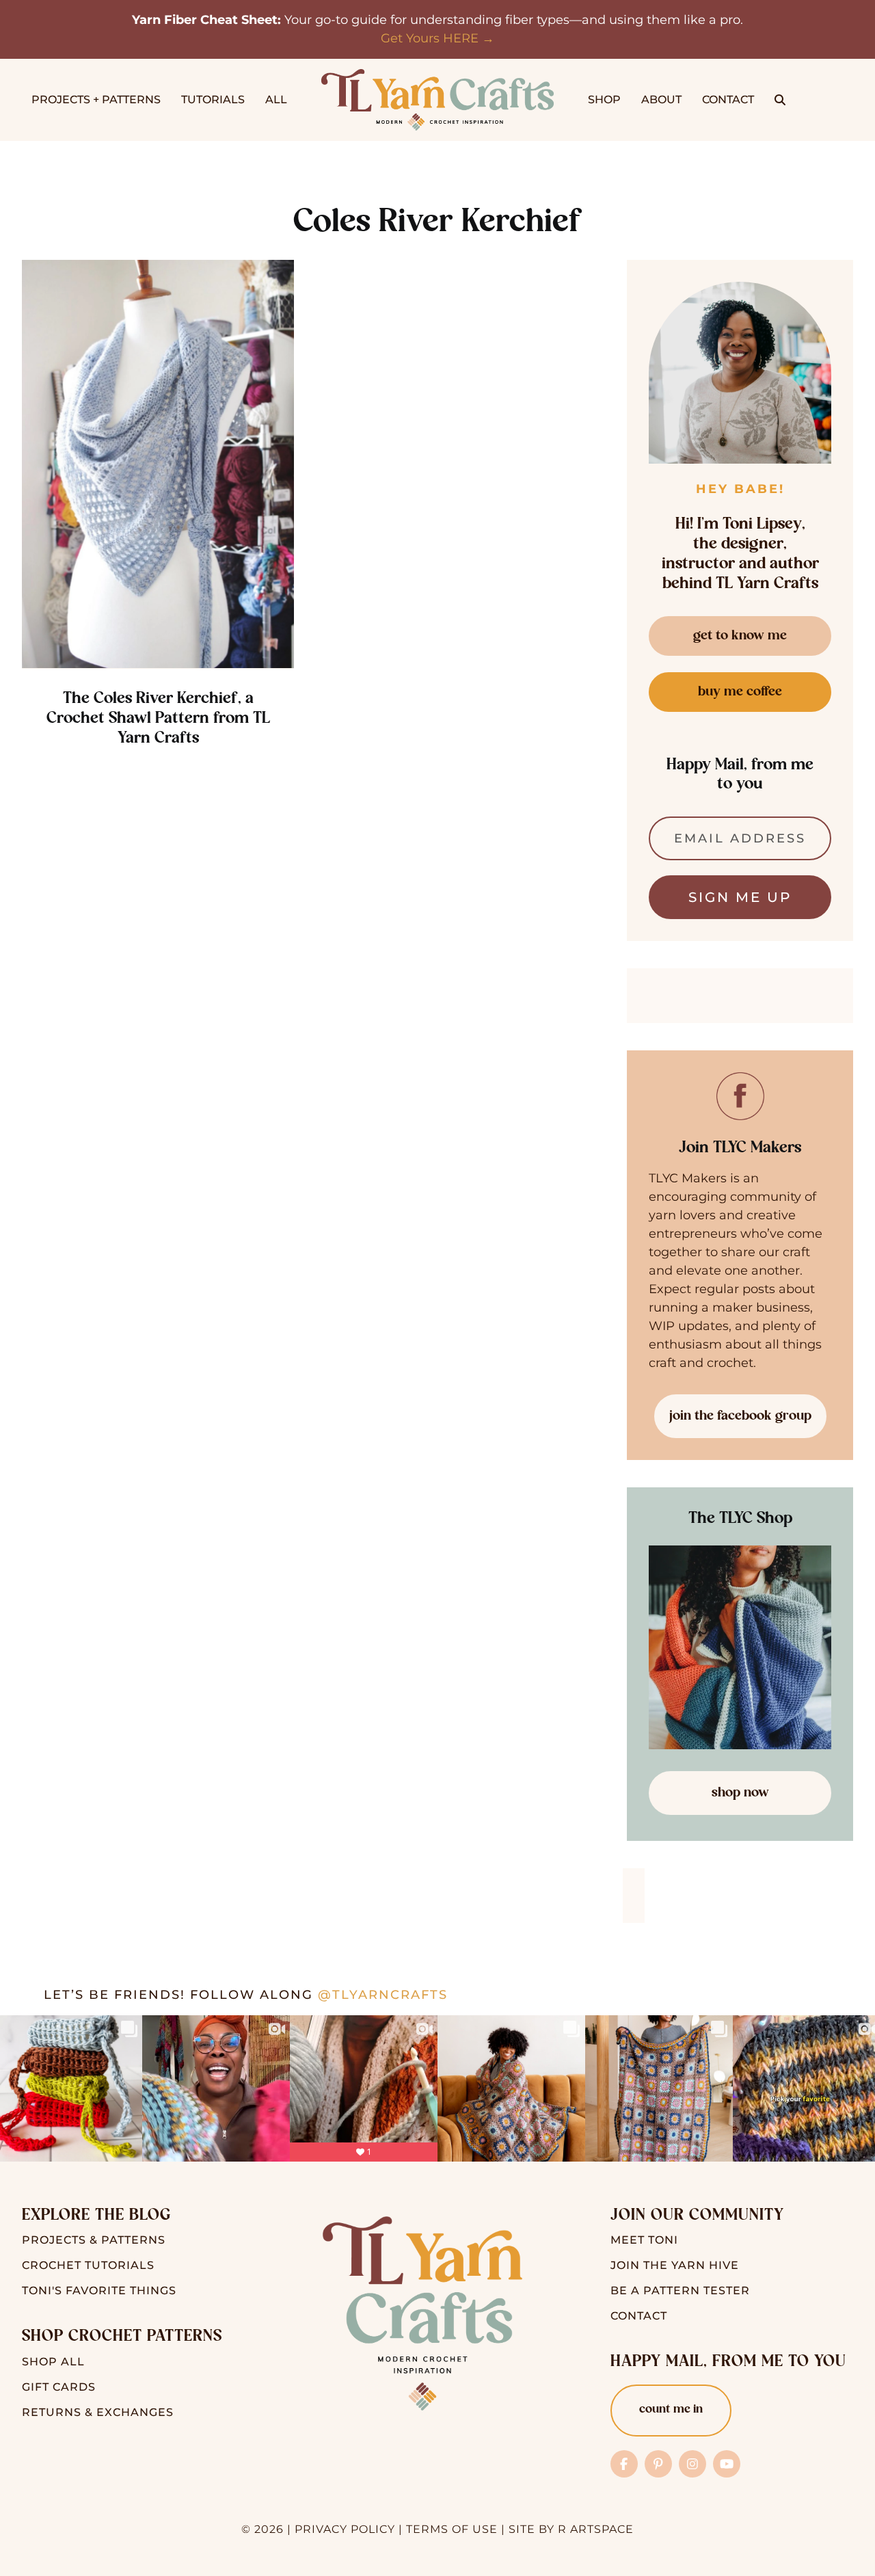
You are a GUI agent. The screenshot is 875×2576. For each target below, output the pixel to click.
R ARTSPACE (596, 2529)
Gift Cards (59, 2387)
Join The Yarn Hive (675, 2265)
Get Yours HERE (430, 38)
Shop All (53, 2362)
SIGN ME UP (740, 897)
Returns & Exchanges (98, 2412)
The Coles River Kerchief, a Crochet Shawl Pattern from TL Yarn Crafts (158, 719)
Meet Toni (644, 2240)
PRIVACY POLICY (345, 2529)
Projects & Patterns (94, 2240)
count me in (671, 2410)
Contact (639, 2316)
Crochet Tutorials (88, 2265)
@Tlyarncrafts (383, 1995)
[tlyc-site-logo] (437, 75)
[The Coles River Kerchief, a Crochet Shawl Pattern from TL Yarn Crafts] (158, 464)
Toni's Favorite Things (99, 2290)
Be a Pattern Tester (680, 2290)
